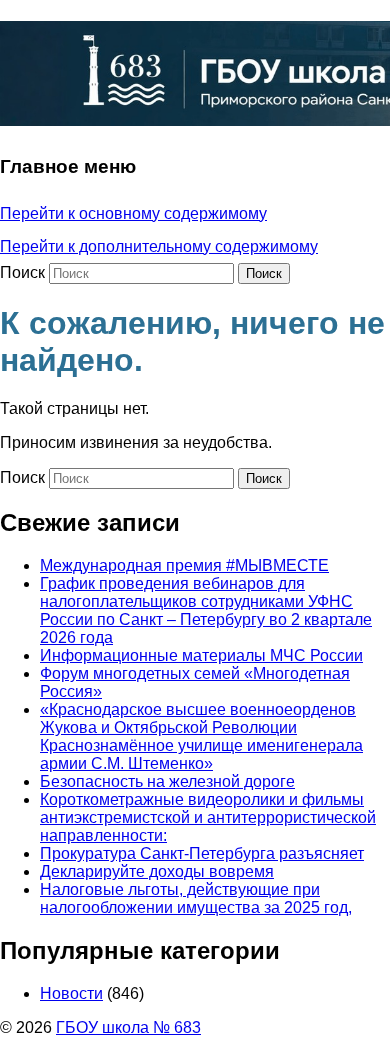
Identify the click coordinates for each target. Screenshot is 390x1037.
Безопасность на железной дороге (167, 781)
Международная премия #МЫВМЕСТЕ (184, 565)
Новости (71, 993)
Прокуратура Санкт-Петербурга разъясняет (202, 853)
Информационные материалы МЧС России (201, 655)
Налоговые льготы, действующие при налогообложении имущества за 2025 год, (196, 898)
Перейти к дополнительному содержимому (159, 246)
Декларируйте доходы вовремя (157, 871)
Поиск (22, 272)
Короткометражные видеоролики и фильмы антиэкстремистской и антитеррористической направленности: (208, 817)
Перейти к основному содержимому (133, 213)
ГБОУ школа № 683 (128, 1027)
